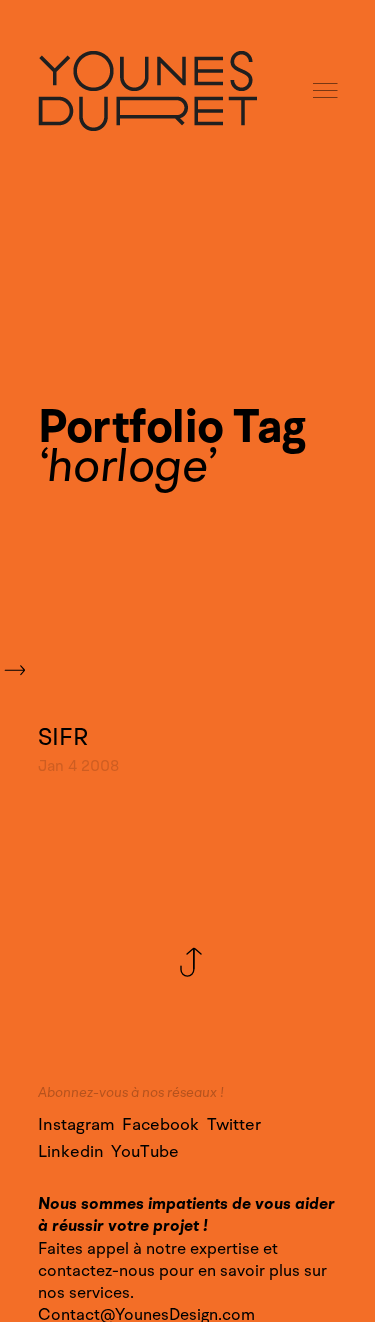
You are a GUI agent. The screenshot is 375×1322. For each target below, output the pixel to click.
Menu (327, 91)
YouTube (145, 1152)
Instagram (76, 1125)
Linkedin (71, 1152)
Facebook (160, 1125)
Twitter (234, 1125)
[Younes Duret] (147, 91)
